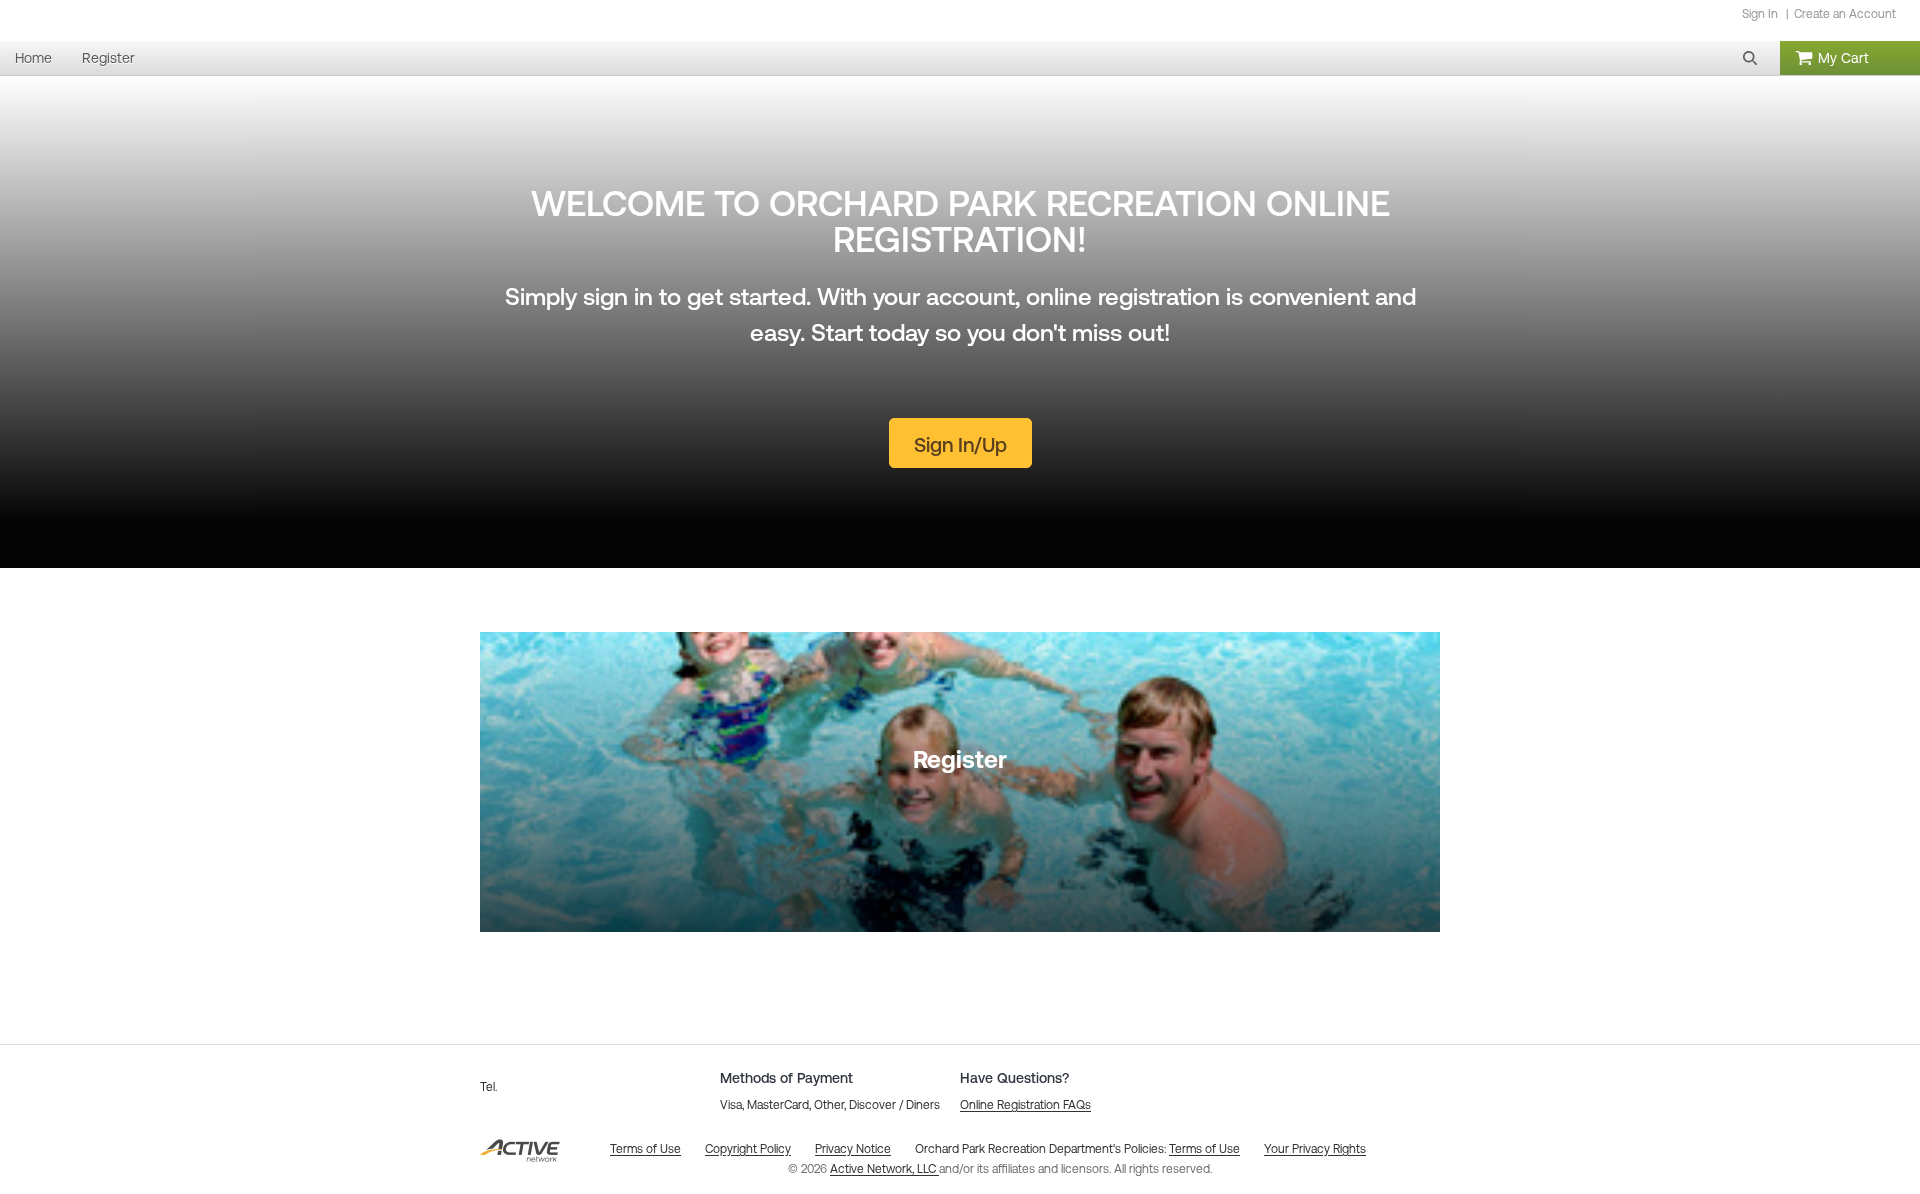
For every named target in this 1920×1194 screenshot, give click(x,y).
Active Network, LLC (884, 1169)
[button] (1750, 58)
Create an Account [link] (1845, 14)
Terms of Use (1204, 1149)
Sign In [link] (1760, 14)
